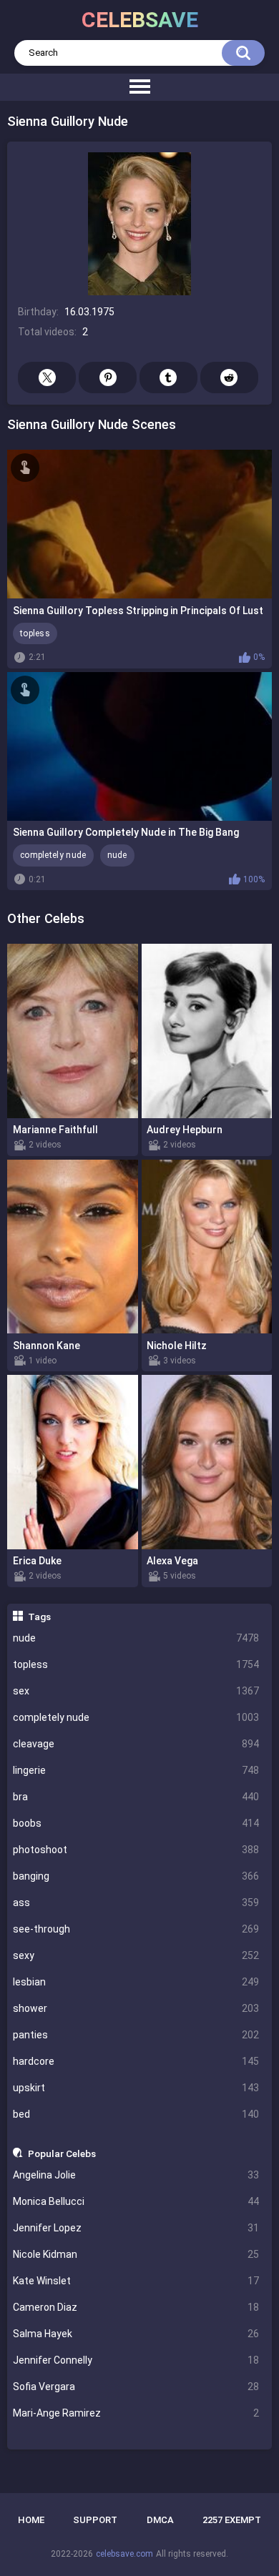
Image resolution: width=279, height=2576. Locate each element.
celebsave (140, 20)
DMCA (160, 2520)
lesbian (136, 1982)
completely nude (136, 1717)
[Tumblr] (168, 377)
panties (136, 2035)
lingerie (136, 1770)
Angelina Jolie (136, 2175)
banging (136, 1876)
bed (136, 2114)
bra (136, 1797)
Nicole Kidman (136, 2254)
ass (136, 1903)
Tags (39, 1617)
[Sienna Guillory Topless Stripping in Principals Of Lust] (139, 524)
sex (136, 1691)
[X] (47, 377)
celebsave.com (124, 2554)
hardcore (136, 2061)
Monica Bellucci (136, 2201)
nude (136, 1638)
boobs (136, 1823)
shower (136, 2008)
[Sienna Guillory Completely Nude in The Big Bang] (139, 746)
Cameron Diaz (136, 2307)
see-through (136, 1929)
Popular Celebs (62, 2153)
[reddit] (229, 377)
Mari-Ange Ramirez (136, 2413)
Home (31, 2520)
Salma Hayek (136, 2334)
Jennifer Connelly (136, 2360)
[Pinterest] (108, 377)
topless (136, 1664)
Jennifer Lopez (136, 2228)
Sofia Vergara (136, 2387)
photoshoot (136, 1850)
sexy (136, 1955)
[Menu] (139, 87)
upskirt (136, 2088)
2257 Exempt (232, 2520)
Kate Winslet (136, 2281)
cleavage (136, 1744)
